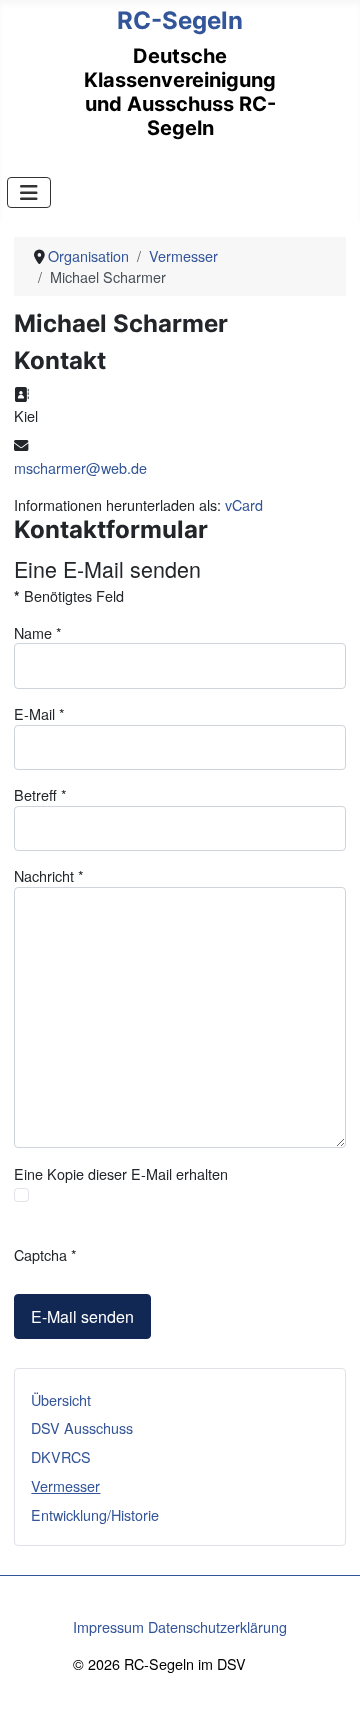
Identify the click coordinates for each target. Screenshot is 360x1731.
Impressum (108, 1626)
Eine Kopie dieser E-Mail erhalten (121, 1173)
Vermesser (65, 1485)
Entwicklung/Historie (95, 1514)
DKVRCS (61, 1456)
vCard (244, 504)
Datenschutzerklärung (217, 1626)
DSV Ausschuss (82, 1427)
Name (38, 632)
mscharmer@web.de (80, 467)
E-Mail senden (82, 1316)
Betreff (40, 794)
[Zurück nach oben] (327, 1696)
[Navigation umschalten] (29, 192)
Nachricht (49, 875)
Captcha (45, 1254)
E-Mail (39, 713)
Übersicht (61, 1399)
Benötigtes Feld (69, 595)
